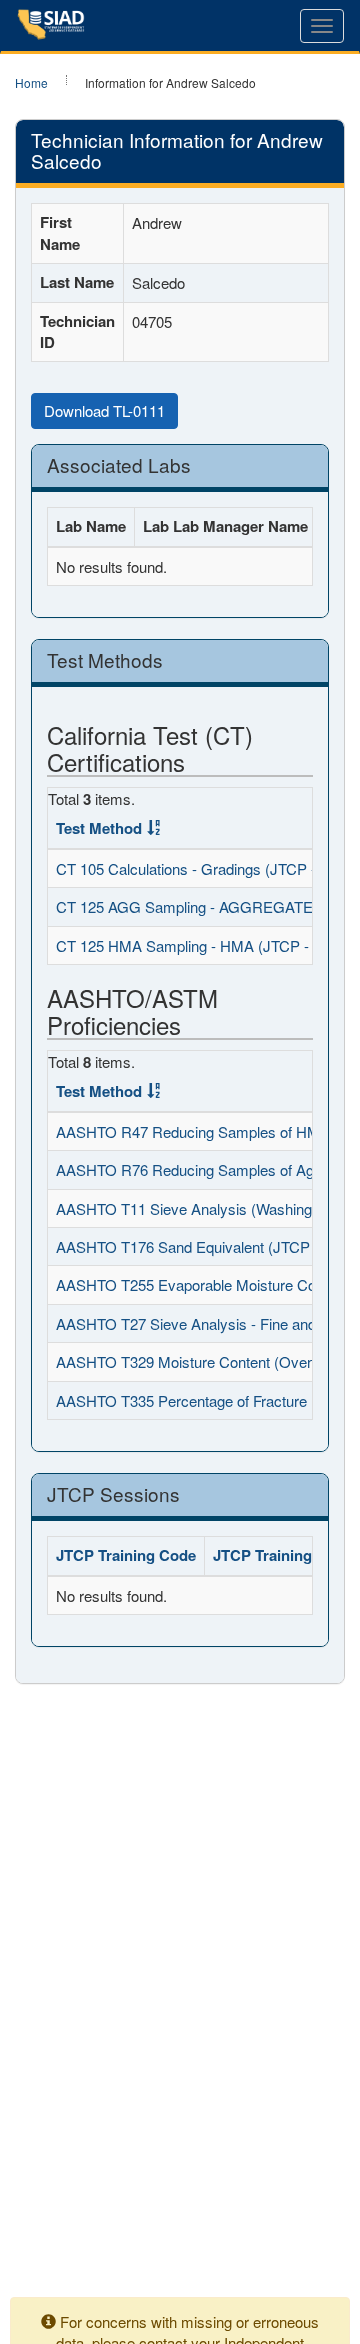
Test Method (99, 828)
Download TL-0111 (104, 410)
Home (31, 82)
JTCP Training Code (126, 1555)
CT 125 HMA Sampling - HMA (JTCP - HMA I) (208, 945)
